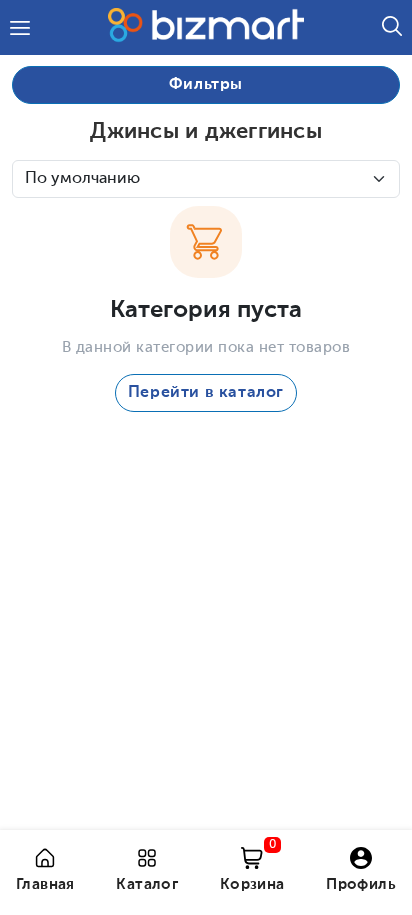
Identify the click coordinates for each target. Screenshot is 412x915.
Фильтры (206, 85)
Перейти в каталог (206, 393)
